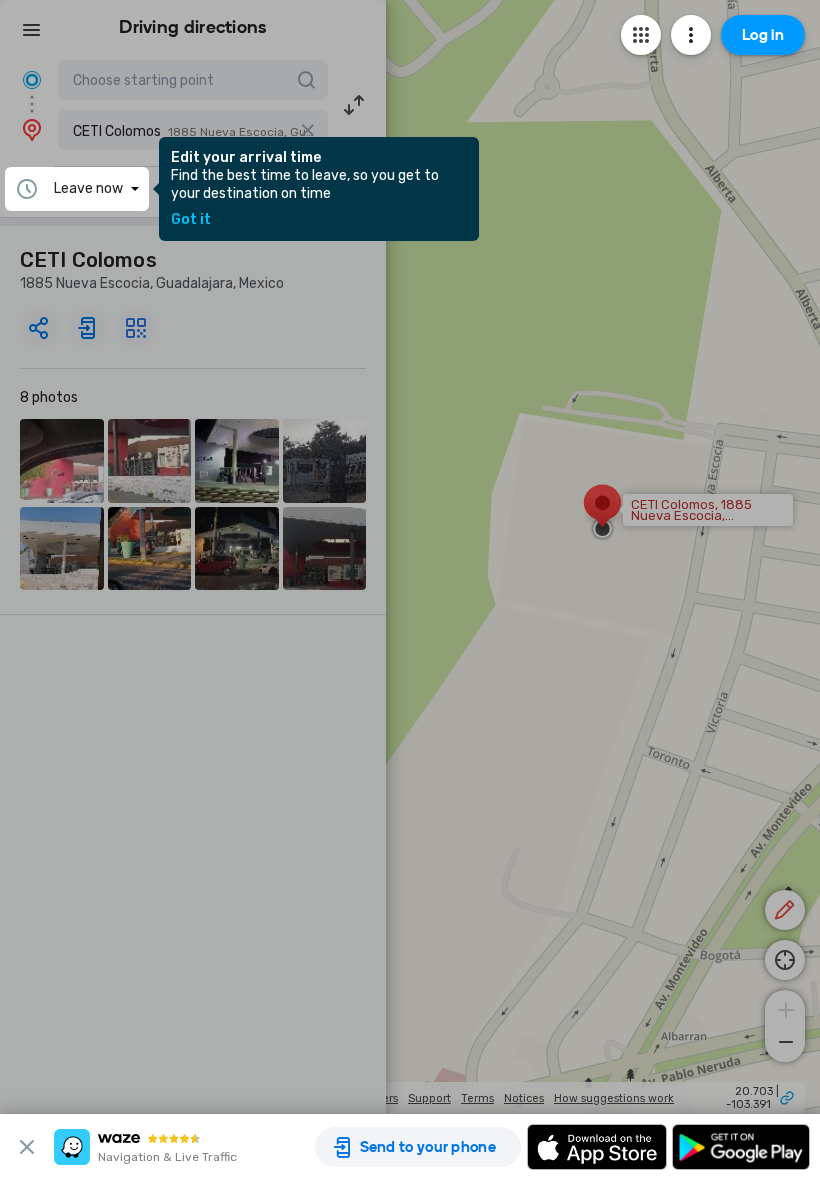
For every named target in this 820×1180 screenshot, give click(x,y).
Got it (191, 220)
